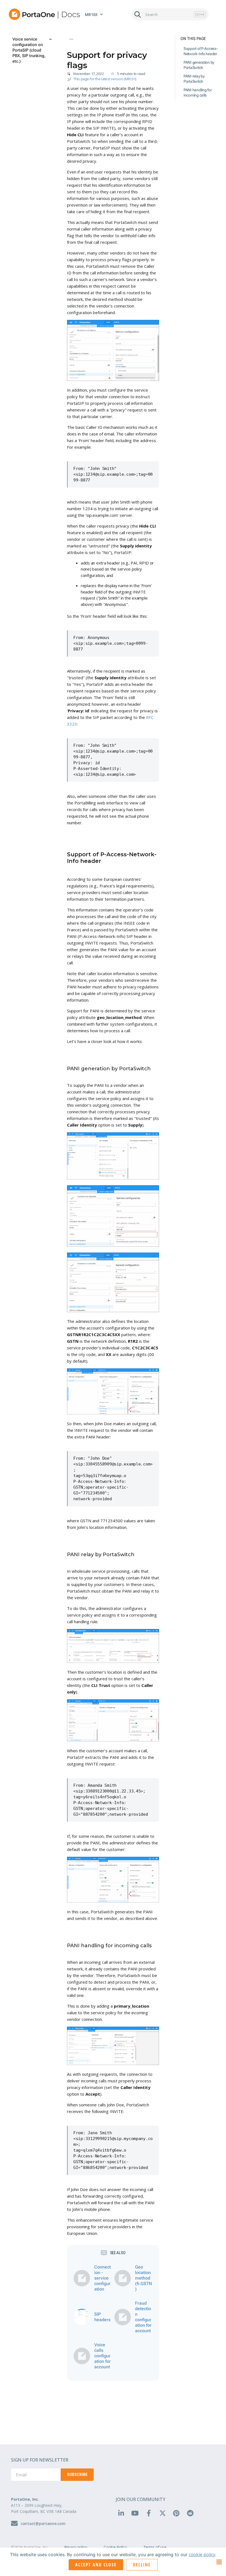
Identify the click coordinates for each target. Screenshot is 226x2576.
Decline (142, 2565)
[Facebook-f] (149, 2513)
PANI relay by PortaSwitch (194, 79)
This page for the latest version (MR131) (105, 79)
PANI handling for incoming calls (198, 93)
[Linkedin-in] (121, 2513)
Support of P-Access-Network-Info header (201, 51)
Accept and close (96, 2565)
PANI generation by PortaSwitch (199, 65)
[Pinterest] (176, 2513)
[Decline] (219, 2562)
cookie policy (202, 2554)
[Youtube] (135, 2513)
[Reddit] (190, 2513)
